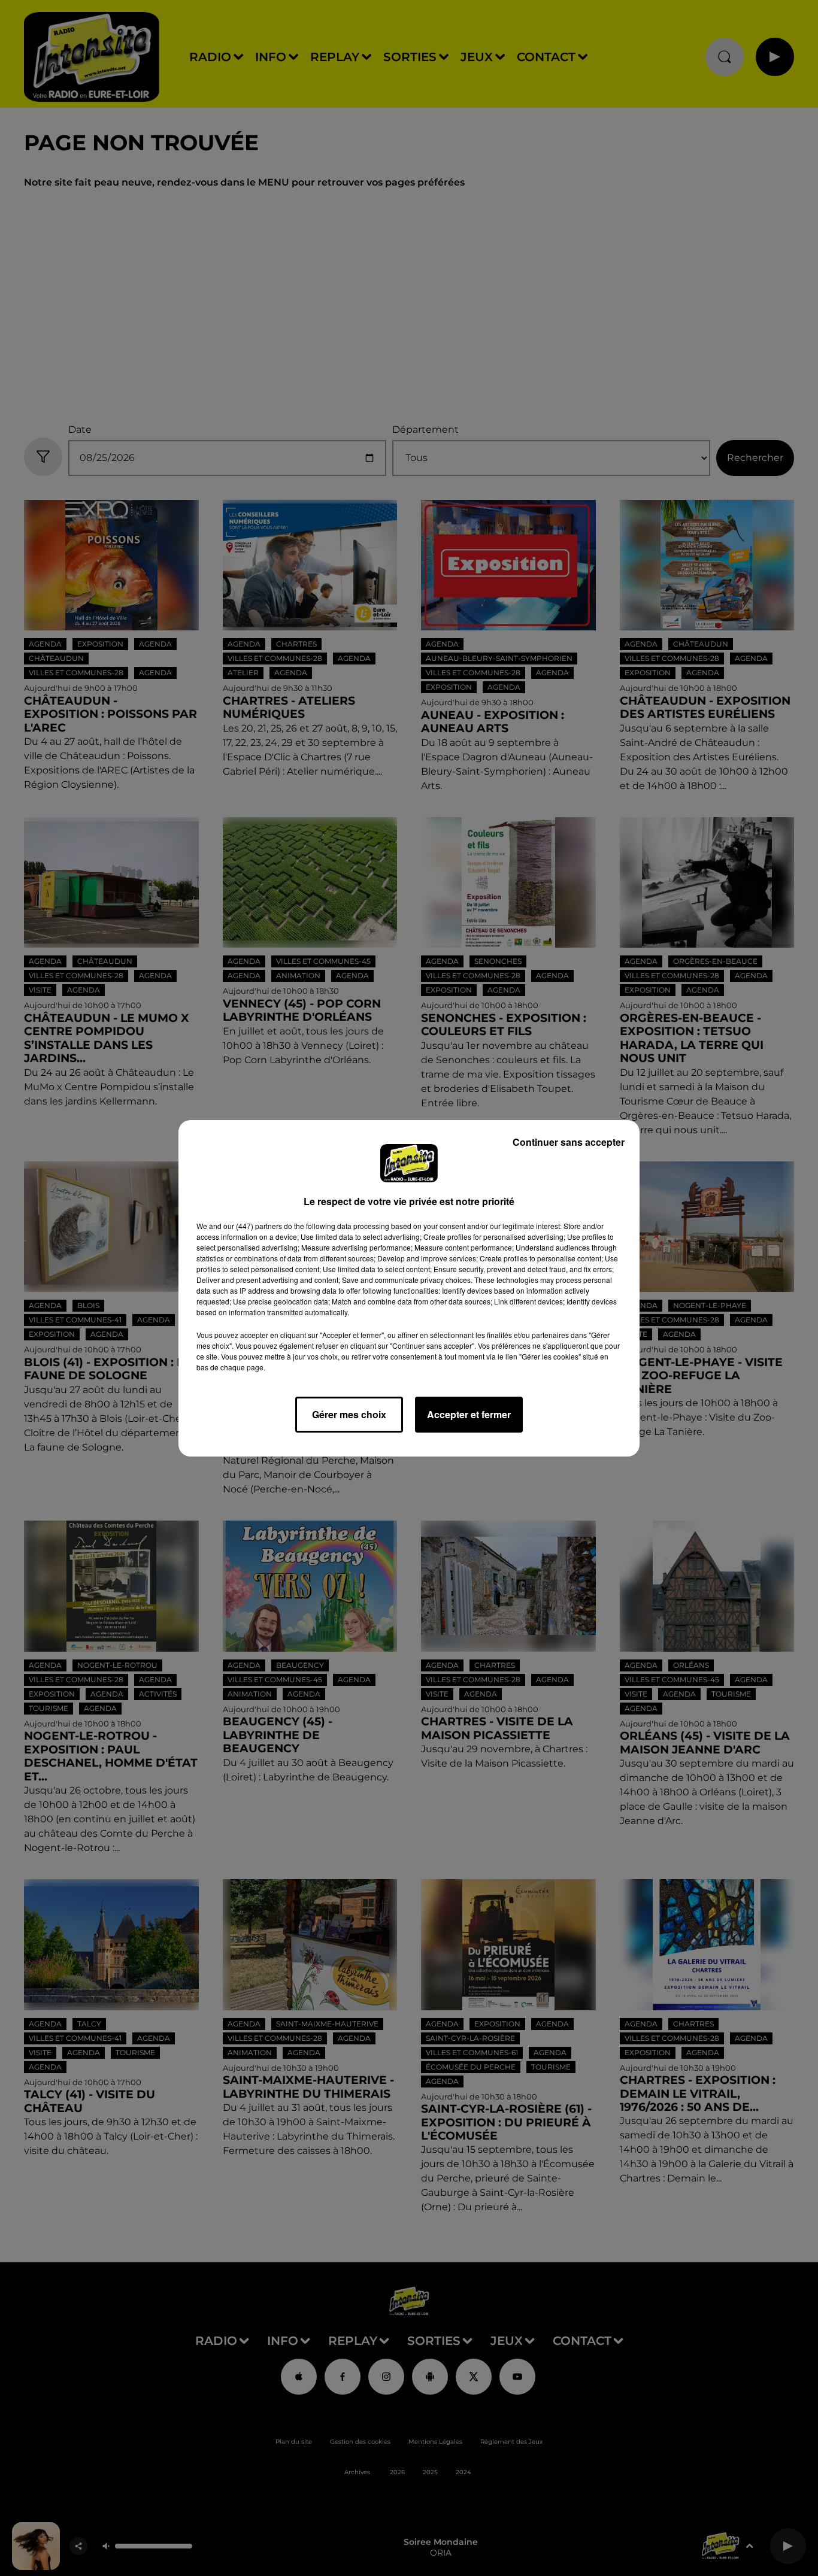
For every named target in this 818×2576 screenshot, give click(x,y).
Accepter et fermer (469, 1414)
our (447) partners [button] (253, 1226)
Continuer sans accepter (569, 1142)
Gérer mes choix (349, 1414)
